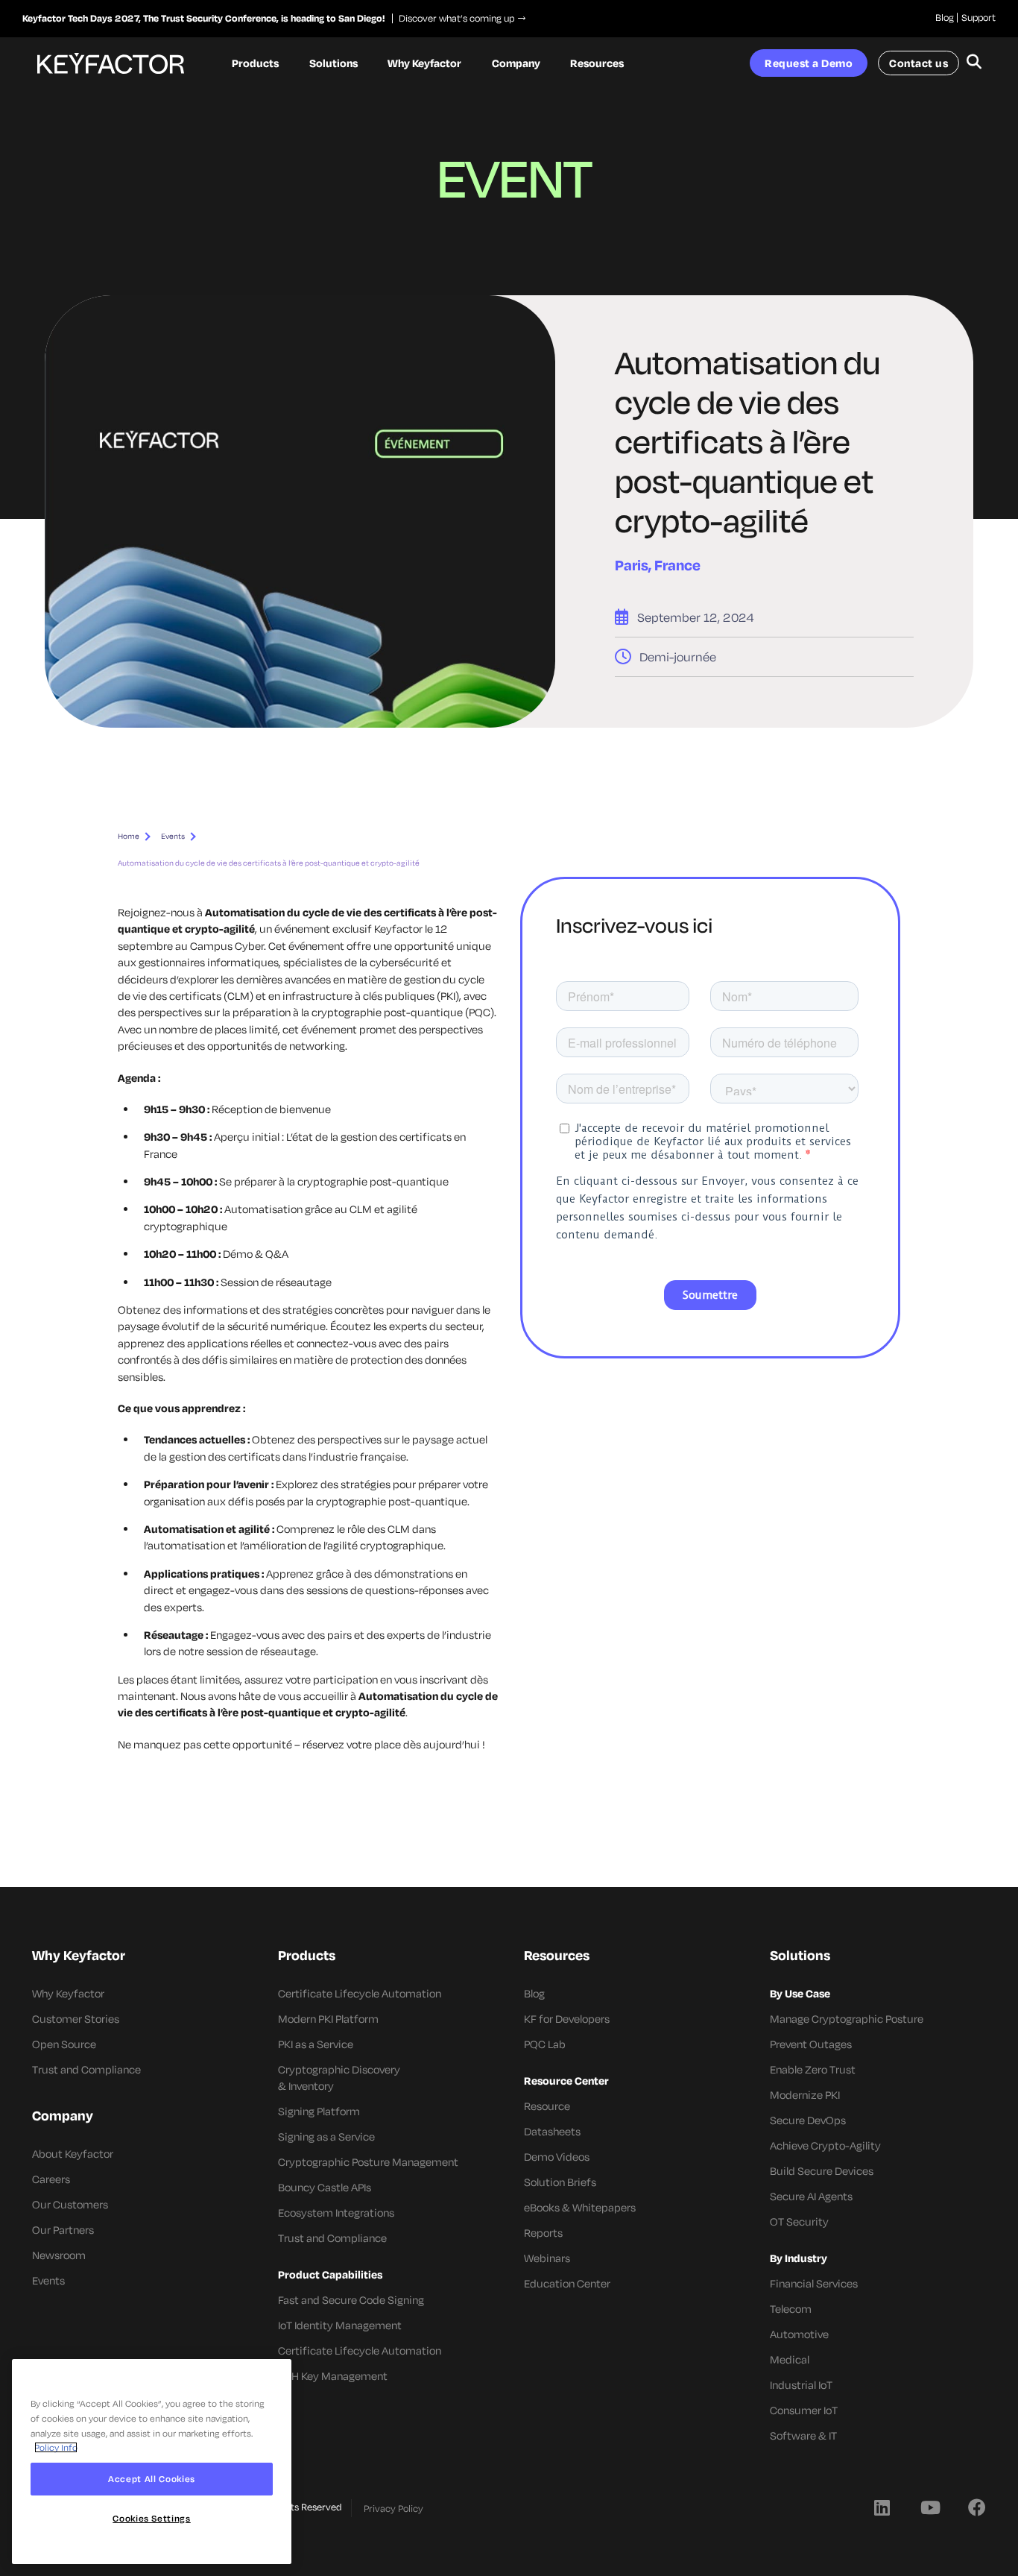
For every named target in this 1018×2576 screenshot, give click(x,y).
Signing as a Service (326, 2136)
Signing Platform (319, 2111)
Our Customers (70, 2204)
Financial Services (814, 2283)
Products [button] (255, 63)
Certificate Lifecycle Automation (360, 1993)
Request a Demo (809, 63)
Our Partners (63, 2230)
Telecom (791, 2309)
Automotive (799, 2334)
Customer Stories (76, 2019)
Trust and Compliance (86, 2069)
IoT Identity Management (340, 2325)
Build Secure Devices (822, 2171)
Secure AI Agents (811, 2196)
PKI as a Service (316, 2044)
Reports (543, 2233)
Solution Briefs (560, 2182)
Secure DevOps (808, 2120)
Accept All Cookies (152, 2479)
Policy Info (56, 2447)
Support (979, 17)
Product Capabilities (330, 2274)
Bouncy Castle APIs (325, 2187)
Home (129, 836)
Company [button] (516, 63)
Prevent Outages (811, 2044)
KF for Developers (567, 2019)
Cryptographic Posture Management (368, 2162)
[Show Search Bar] (974, 63)
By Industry (799, 2258)
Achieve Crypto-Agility (825, 2145)
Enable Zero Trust (813, 2069)
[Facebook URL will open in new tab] (977, 2507)
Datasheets (552, 2131)
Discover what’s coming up (453, 18)
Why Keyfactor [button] (424, 63)
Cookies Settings (152, 2518)
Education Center (567, 2283)
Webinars (547, 2258)
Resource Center (566, 2081)
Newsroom (59, 2255)
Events (173, 836)
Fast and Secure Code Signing (351, 2300)
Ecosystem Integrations (336, 2213)
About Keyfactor (73, 2154)
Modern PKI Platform (328, 2019)
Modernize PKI (805, 2095)
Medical (790, 2359)
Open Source (64, 2044)
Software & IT (803, 2435)
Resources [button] (597, 63)
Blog (945, 17)
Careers (51, 2179)
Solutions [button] (333, 63)
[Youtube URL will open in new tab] (929, 2507)
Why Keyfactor (68, 1993)
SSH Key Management (333, 2376)
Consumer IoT (804, 2410)
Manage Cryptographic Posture (847, 2019)
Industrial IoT (801, 2385)
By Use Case (800, 1993)
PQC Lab (545, 2044)
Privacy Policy (393, 2508)
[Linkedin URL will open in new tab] (882, 2507)
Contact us (919, 63)
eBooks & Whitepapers (580, 2207)
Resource (547, 2106)
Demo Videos (557, 2157)
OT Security (799, 2221)
